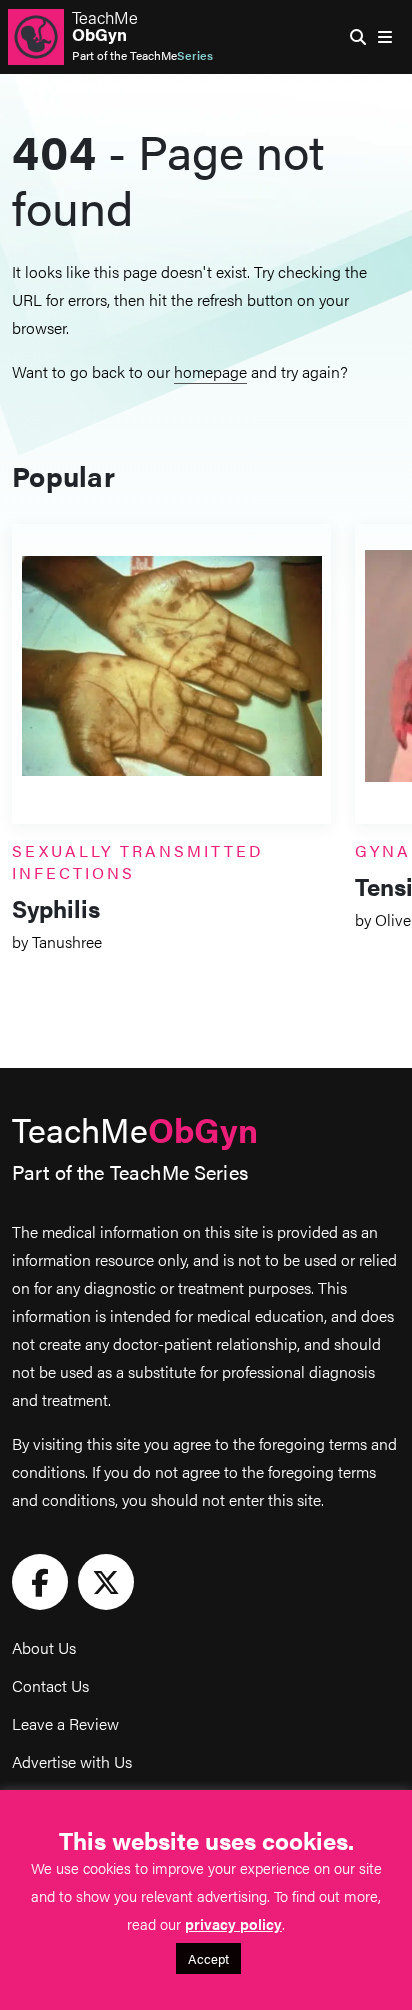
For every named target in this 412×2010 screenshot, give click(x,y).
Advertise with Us (72, 1761)
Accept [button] (208, 1958)
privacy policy (233, 1923)
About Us (44, 1647)
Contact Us (50, 1685)
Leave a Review (65, 1723)
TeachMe (105, 26)
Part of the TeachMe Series (130, 1171)
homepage (210, 371)
